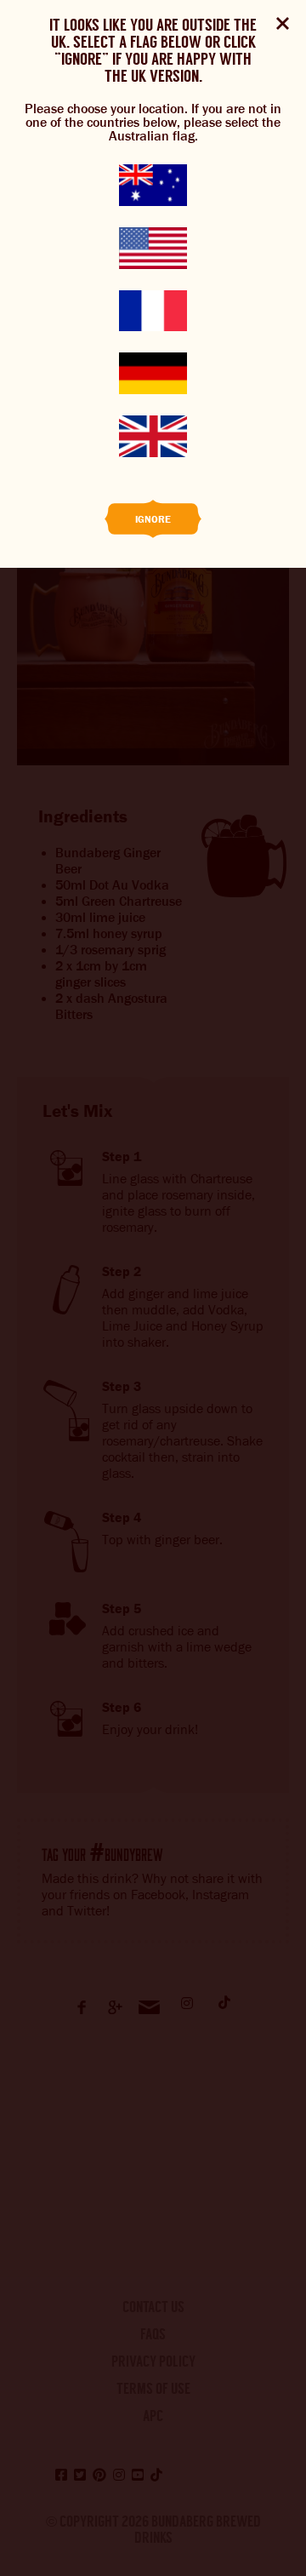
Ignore (153, 519)
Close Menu (283, 23)
